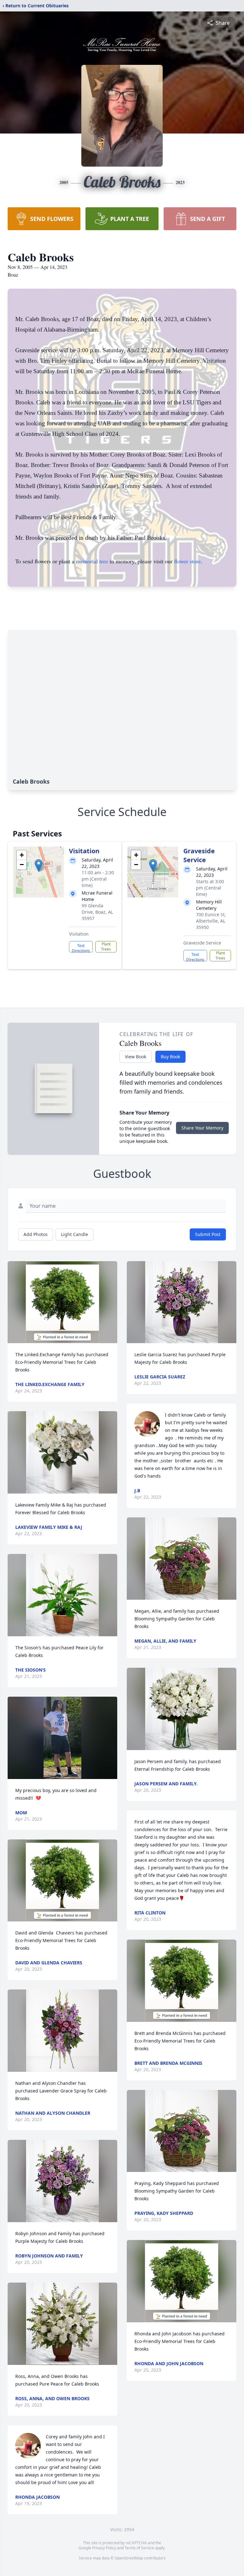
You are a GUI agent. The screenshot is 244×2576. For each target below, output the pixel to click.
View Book (136, 1057)
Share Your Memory (202, 1128)
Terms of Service (139, 2548)
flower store (187, 561)
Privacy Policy (104, 2548)
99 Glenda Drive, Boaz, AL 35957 (97, 912)
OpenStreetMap (129, 2558)
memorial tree (92, 561)
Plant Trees (106, 947)
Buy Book (170, 1057)
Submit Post (208, 1234)
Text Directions (81, 948)
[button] (39, 866)
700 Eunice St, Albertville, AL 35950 (211, 921)
